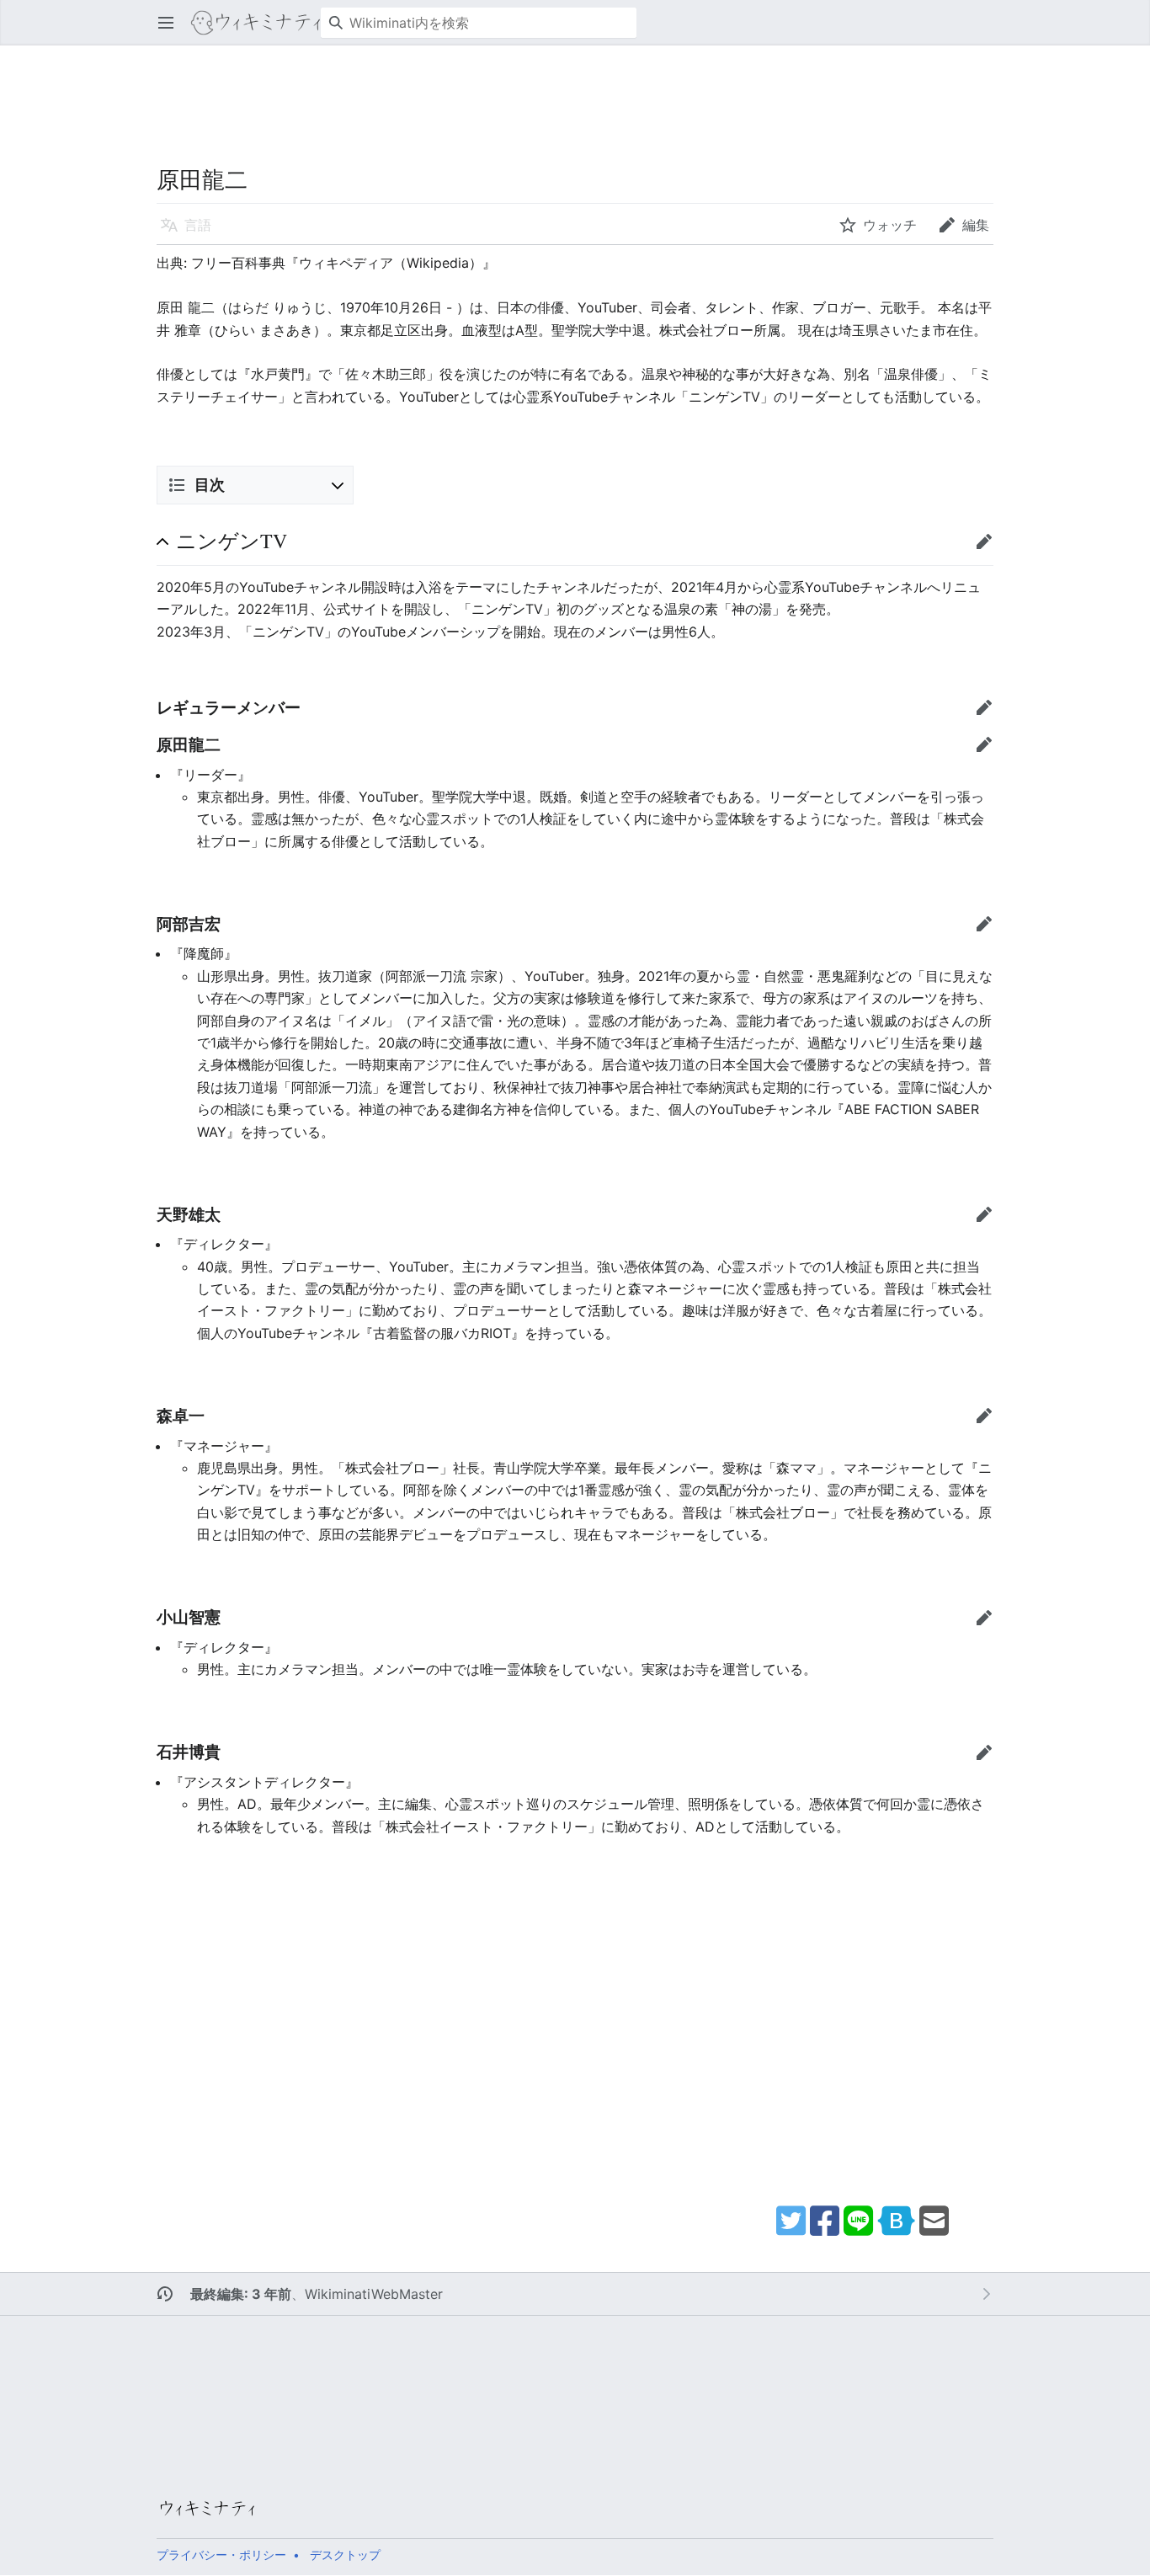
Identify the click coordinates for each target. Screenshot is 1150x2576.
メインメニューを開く (171, 31)
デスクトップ (345, 2555)
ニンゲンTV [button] (232, 541)
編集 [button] (976, 225)
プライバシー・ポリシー (221, 2555)
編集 (989, 549)
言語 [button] (198, 225)
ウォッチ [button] (890, 225)
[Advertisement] (565, 84)
